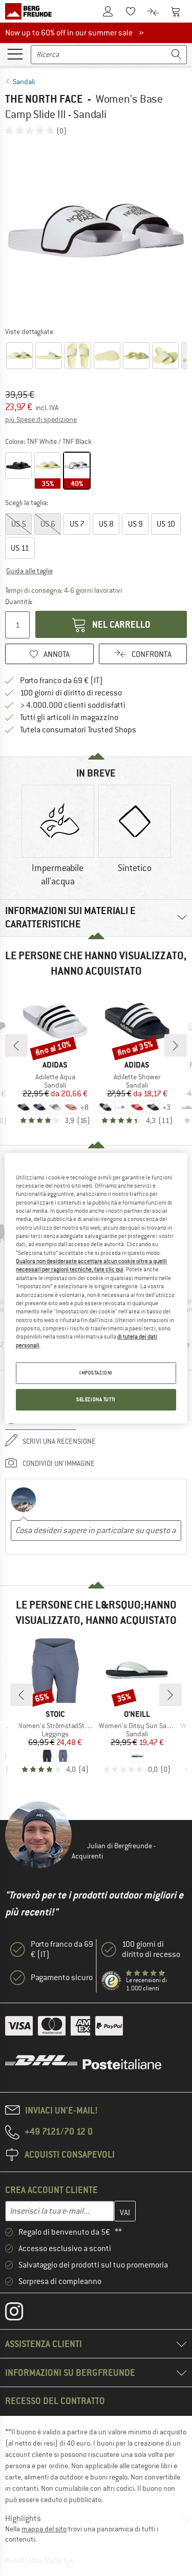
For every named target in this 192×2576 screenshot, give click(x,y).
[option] (96, 231)
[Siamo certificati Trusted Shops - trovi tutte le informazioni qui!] (112, 1981)
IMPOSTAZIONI (96, 1373)
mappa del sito (44, 2529)
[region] (96, 1288)
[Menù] (15, 53)
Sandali (24, 82)
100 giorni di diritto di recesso (71, 693)
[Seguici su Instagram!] (22, 2314)
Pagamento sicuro (62, 1978)
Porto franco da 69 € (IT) (61, 681)
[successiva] (176, 1045)
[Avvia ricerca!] (177, 55)
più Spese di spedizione (41, 419)
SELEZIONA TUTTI (96, 1399)
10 (166, 524)
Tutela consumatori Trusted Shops (78, 730)
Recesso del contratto (55, 2401)
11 (20, 548)
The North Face (44, 99)
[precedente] (16, 1045)
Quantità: (19, 602)
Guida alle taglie (29, 571)
